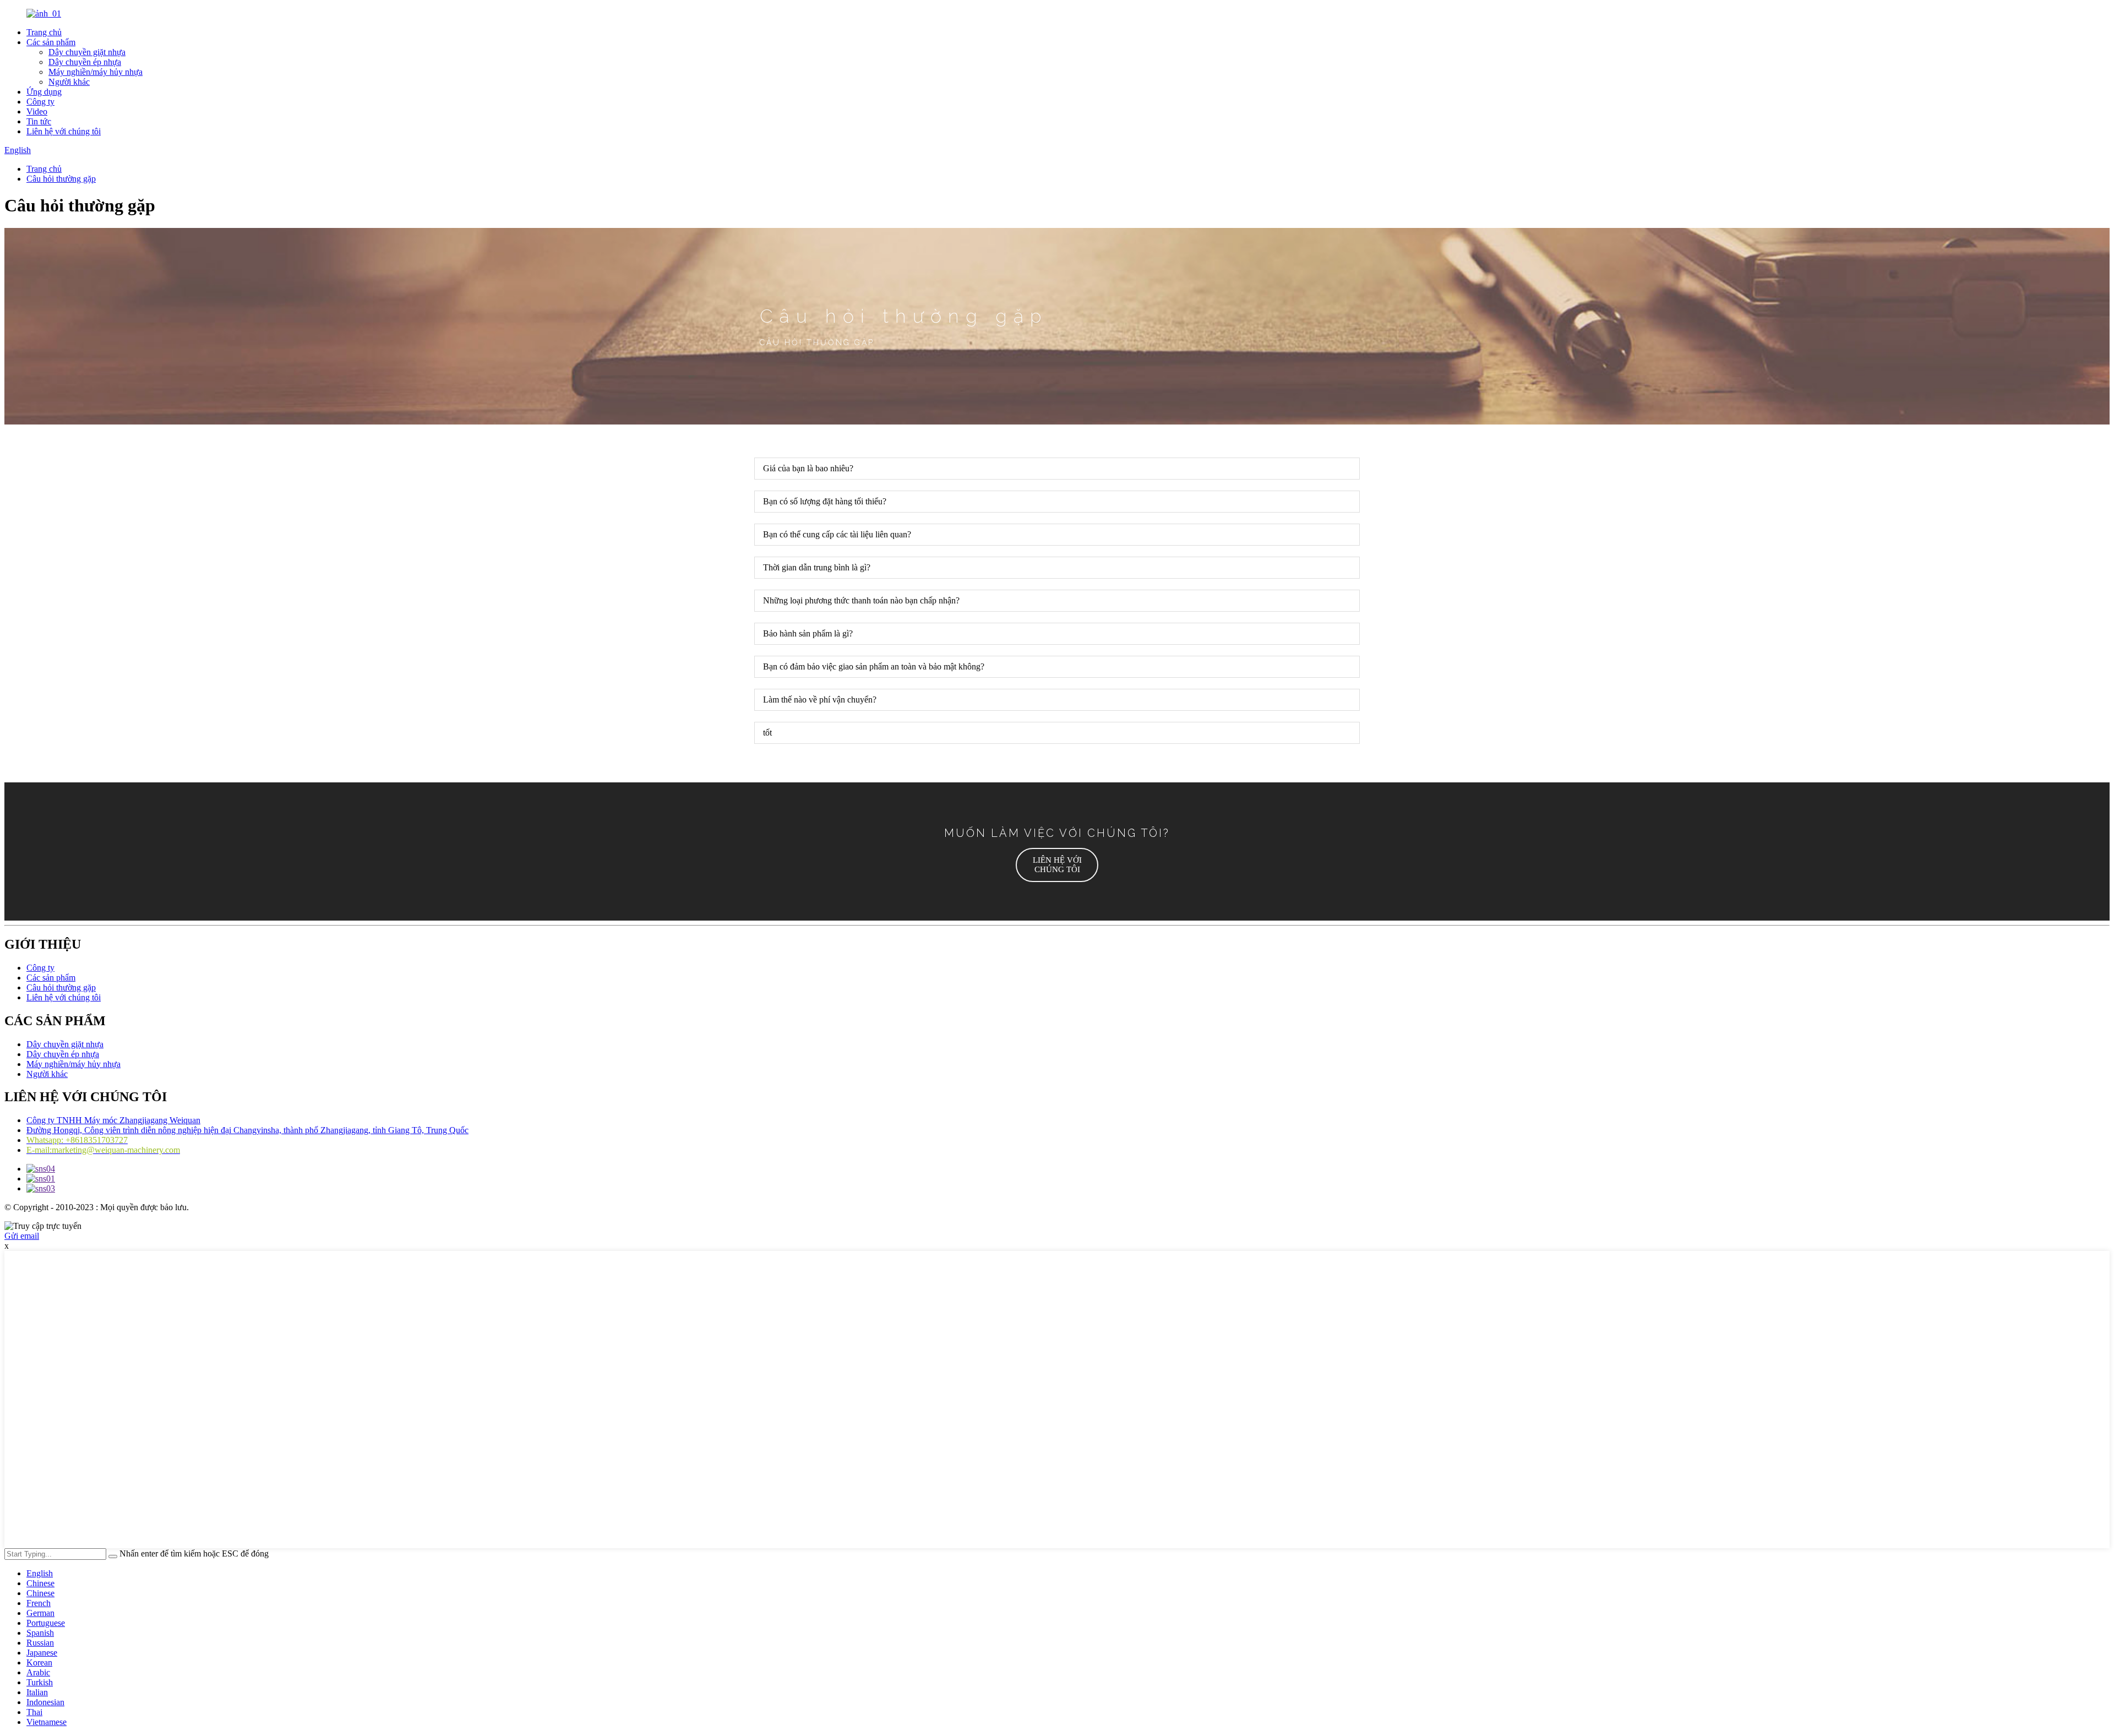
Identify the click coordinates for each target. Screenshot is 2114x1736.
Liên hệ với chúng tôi (64, 131)
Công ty (40, 102)
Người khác (69, 82)
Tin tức (39, 121)
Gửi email (22, 1236)
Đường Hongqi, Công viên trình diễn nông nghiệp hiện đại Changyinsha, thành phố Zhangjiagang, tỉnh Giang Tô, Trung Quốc (247, 1130)
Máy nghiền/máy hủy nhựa (96, 72)
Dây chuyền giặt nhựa (87, 52)
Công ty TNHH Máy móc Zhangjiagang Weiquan (113, 1120)
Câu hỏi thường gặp (61, 179)
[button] (1057, 865)
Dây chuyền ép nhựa (85, 62)
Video (37, 111)
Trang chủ (44, 32)
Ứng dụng (44, 92)
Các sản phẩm (51, 42)
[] (113, 1557)
